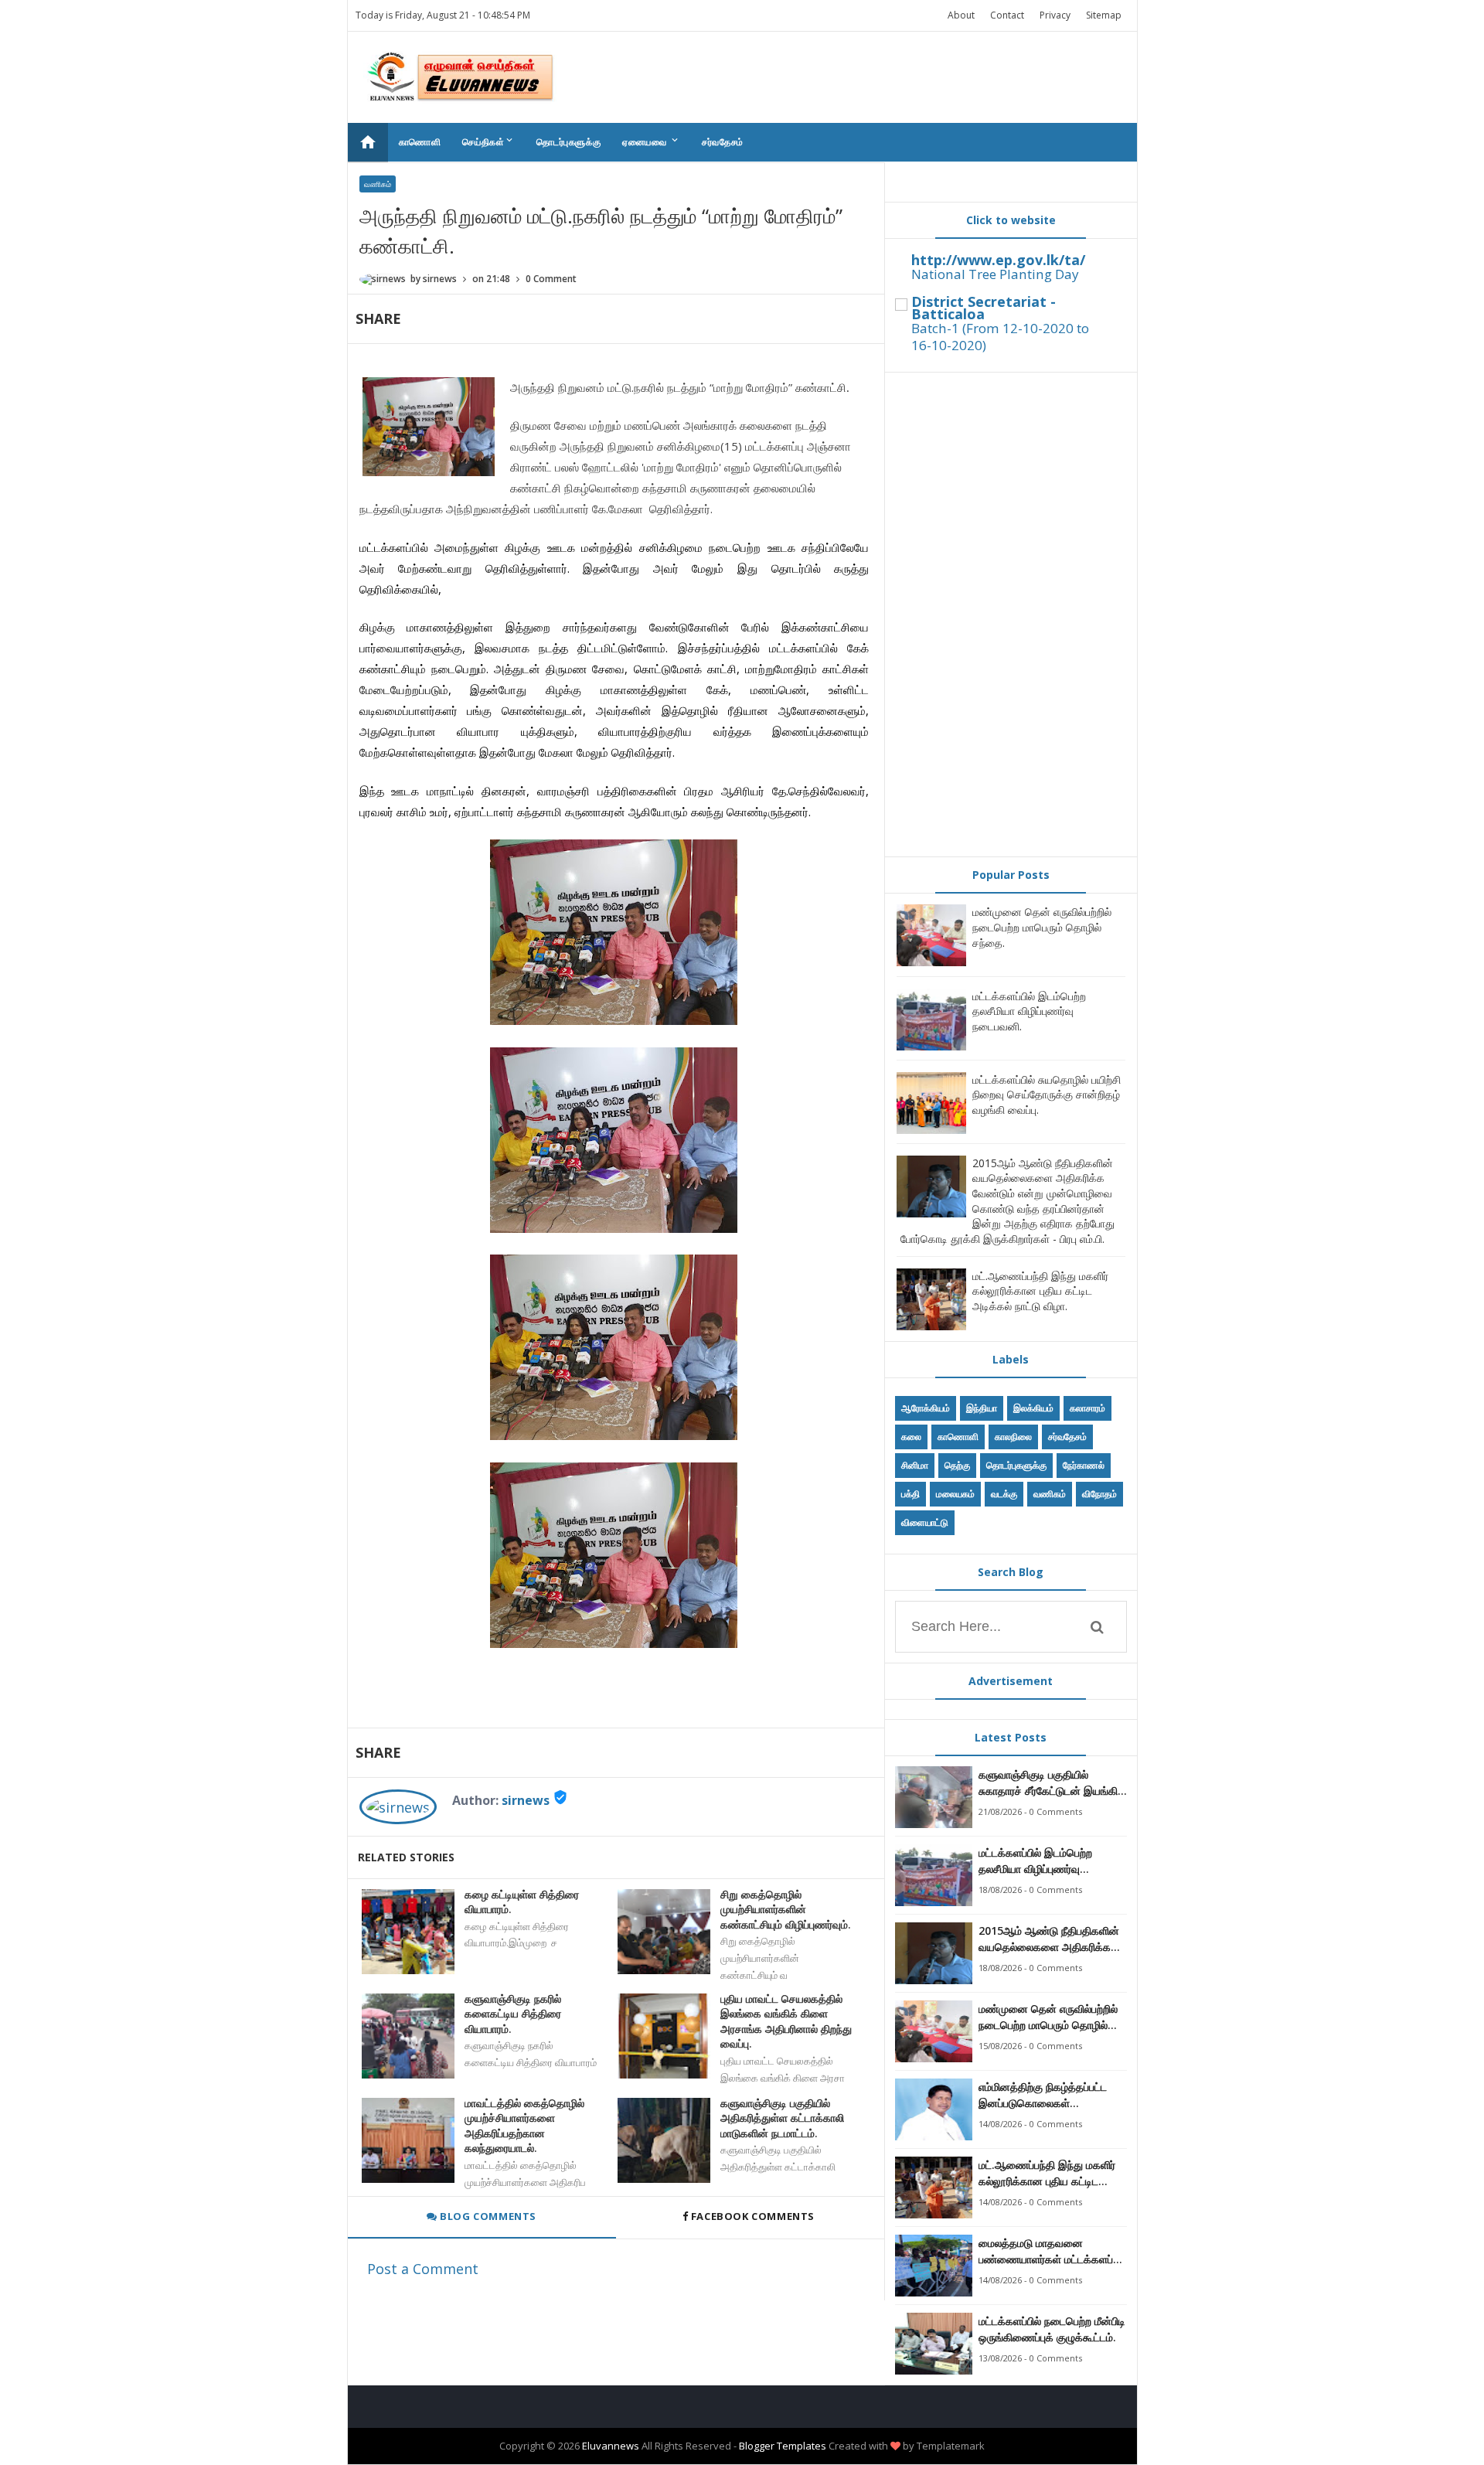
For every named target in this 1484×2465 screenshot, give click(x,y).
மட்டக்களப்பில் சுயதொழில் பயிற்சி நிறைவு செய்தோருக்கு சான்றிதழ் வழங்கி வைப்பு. (1047, 1095)
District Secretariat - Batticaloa (984, 308)
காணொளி (420, 142)
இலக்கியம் (1033, 1408)
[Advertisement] (1011, 615)
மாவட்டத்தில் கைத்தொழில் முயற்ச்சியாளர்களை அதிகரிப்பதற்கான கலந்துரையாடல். (524, 2126)
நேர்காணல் (1084, 1465)
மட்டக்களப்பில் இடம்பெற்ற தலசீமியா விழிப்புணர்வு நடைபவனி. (1029, 1011)
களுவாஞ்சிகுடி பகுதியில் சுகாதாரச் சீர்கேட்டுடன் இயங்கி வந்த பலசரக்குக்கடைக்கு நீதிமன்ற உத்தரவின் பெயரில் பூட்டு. (1048, 1783)
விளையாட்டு (925, 1522)
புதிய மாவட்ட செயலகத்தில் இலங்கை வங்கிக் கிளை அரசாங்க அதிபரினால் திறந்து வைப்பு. (786, 2021)
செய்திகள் (488, 141)
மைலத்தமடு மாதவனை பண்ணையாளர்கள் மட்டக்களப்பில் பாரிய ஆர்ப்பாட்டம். (1053, 2251)
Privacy (1055, 15)
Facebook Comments (752, 2216)
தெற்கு (957, 1465)
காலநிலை (1013, 1437)
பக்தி (910, 1494)
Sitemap (1104, 15)
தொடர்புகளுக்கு (568, 142)
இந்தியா (982, 1408)
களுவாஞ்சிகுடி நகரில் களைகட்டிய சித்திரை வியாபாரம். (513, 2014)
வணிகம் (378, 184)
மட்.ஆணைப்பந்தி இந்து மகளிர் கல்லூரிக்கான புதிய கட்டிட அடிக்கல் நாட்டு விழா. (1040, 1291)
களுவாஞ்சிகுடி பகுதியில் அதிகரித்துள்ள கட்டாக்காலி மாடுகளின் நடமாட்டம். (782, 2118)
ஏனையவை (651, 141)
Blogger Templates (783, 2446)
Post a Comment (423, 2269)
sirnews (526, 1800)
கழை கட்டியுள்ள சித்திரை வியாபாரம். (522, 1902)
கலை (911, 1437)
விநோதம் (1099, 1494)
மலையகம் (955, 1494)
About (961, 15)
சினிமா (915, 1465)
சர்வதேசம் (723, 142)
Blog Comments (487, 2216)
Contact (1007, 15)
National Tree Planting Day (995, 274)
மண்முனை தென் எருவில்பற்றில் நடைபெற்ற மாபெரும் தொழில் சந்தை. (1042, 927)
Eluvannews (611, 2446)
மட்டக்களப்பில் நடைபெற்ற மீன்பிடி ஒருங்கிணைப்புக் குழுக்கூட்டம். (1052, 2329)
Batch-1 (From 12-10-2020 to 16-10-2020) (1000, 337)
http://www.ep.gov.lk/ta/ (998, 260)
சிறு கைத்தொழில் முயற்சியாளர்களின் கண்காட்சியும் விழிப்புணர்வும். (786, 1909)
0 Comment (551, 279)
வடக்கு (1004, 1494)
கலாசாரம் (1087, 1408)
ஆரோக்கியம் (926, 1408)
